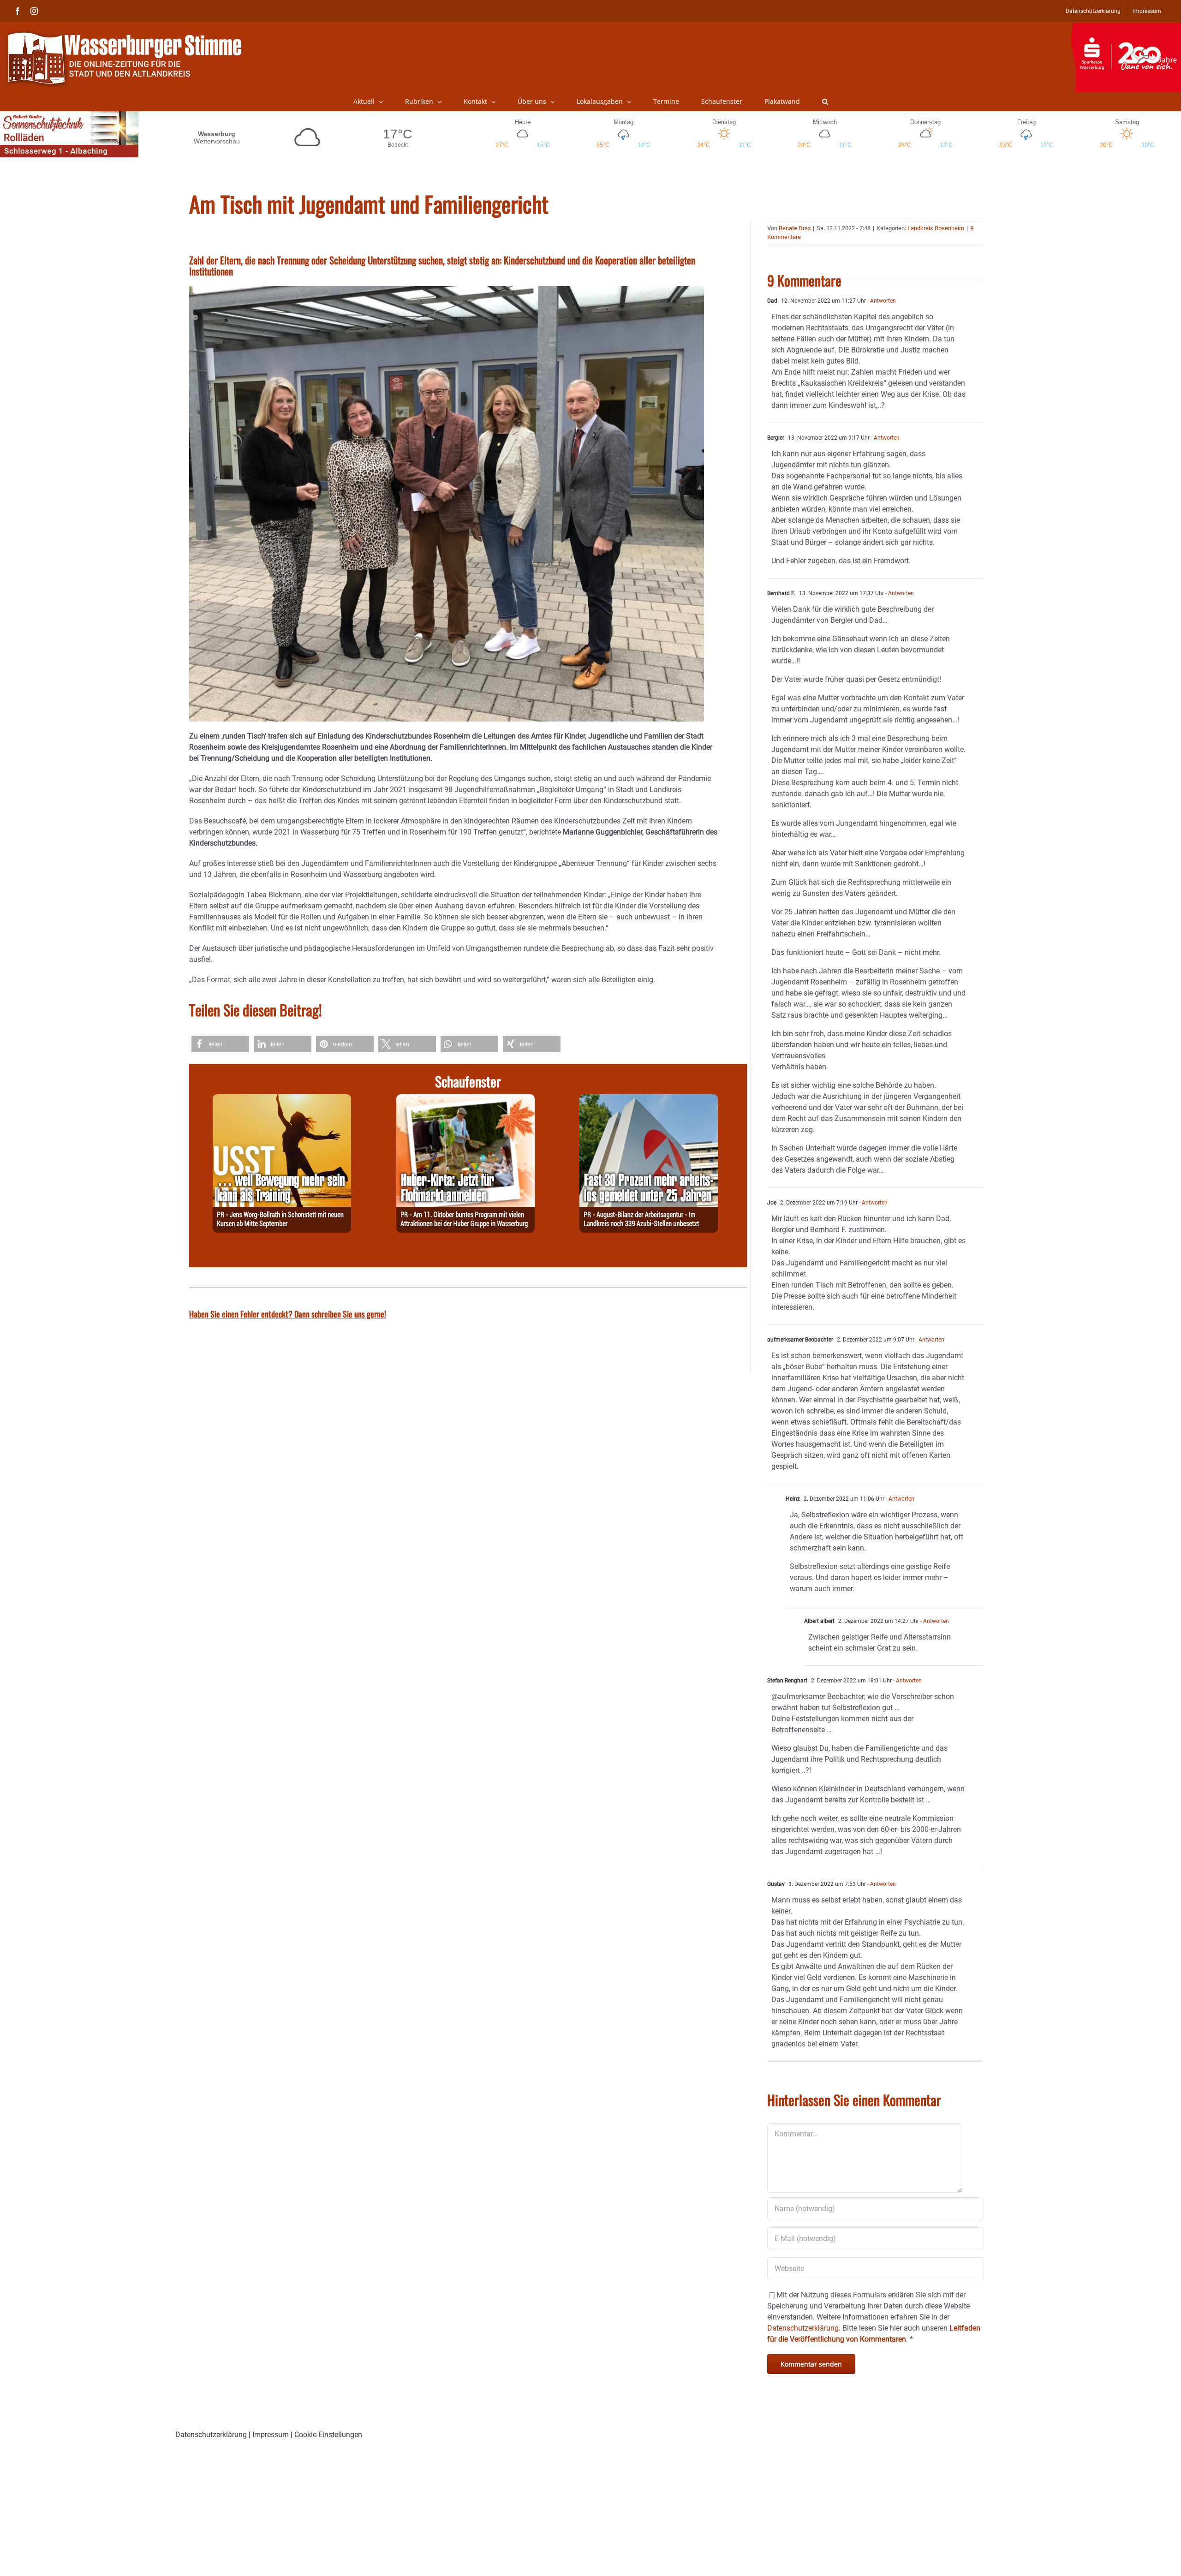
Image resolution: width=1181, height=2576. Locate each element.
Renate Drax (795, 228)
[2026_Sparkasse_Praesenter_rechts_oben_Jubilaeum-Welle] (1126, 27)
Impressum (271, 2435)
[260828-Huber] (465, 1100)
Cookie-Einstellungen (328, 2435)
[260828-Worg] (282, 1100)
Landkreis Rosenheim (936, 228)
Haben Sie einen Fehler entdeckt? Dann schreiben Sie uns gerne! (288, 1314)
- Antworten (881, 301)
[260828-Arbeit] (649, 1100)
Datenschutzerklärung (211, 2435)
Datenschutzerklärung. (804, 2328)
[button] (825, 101)
